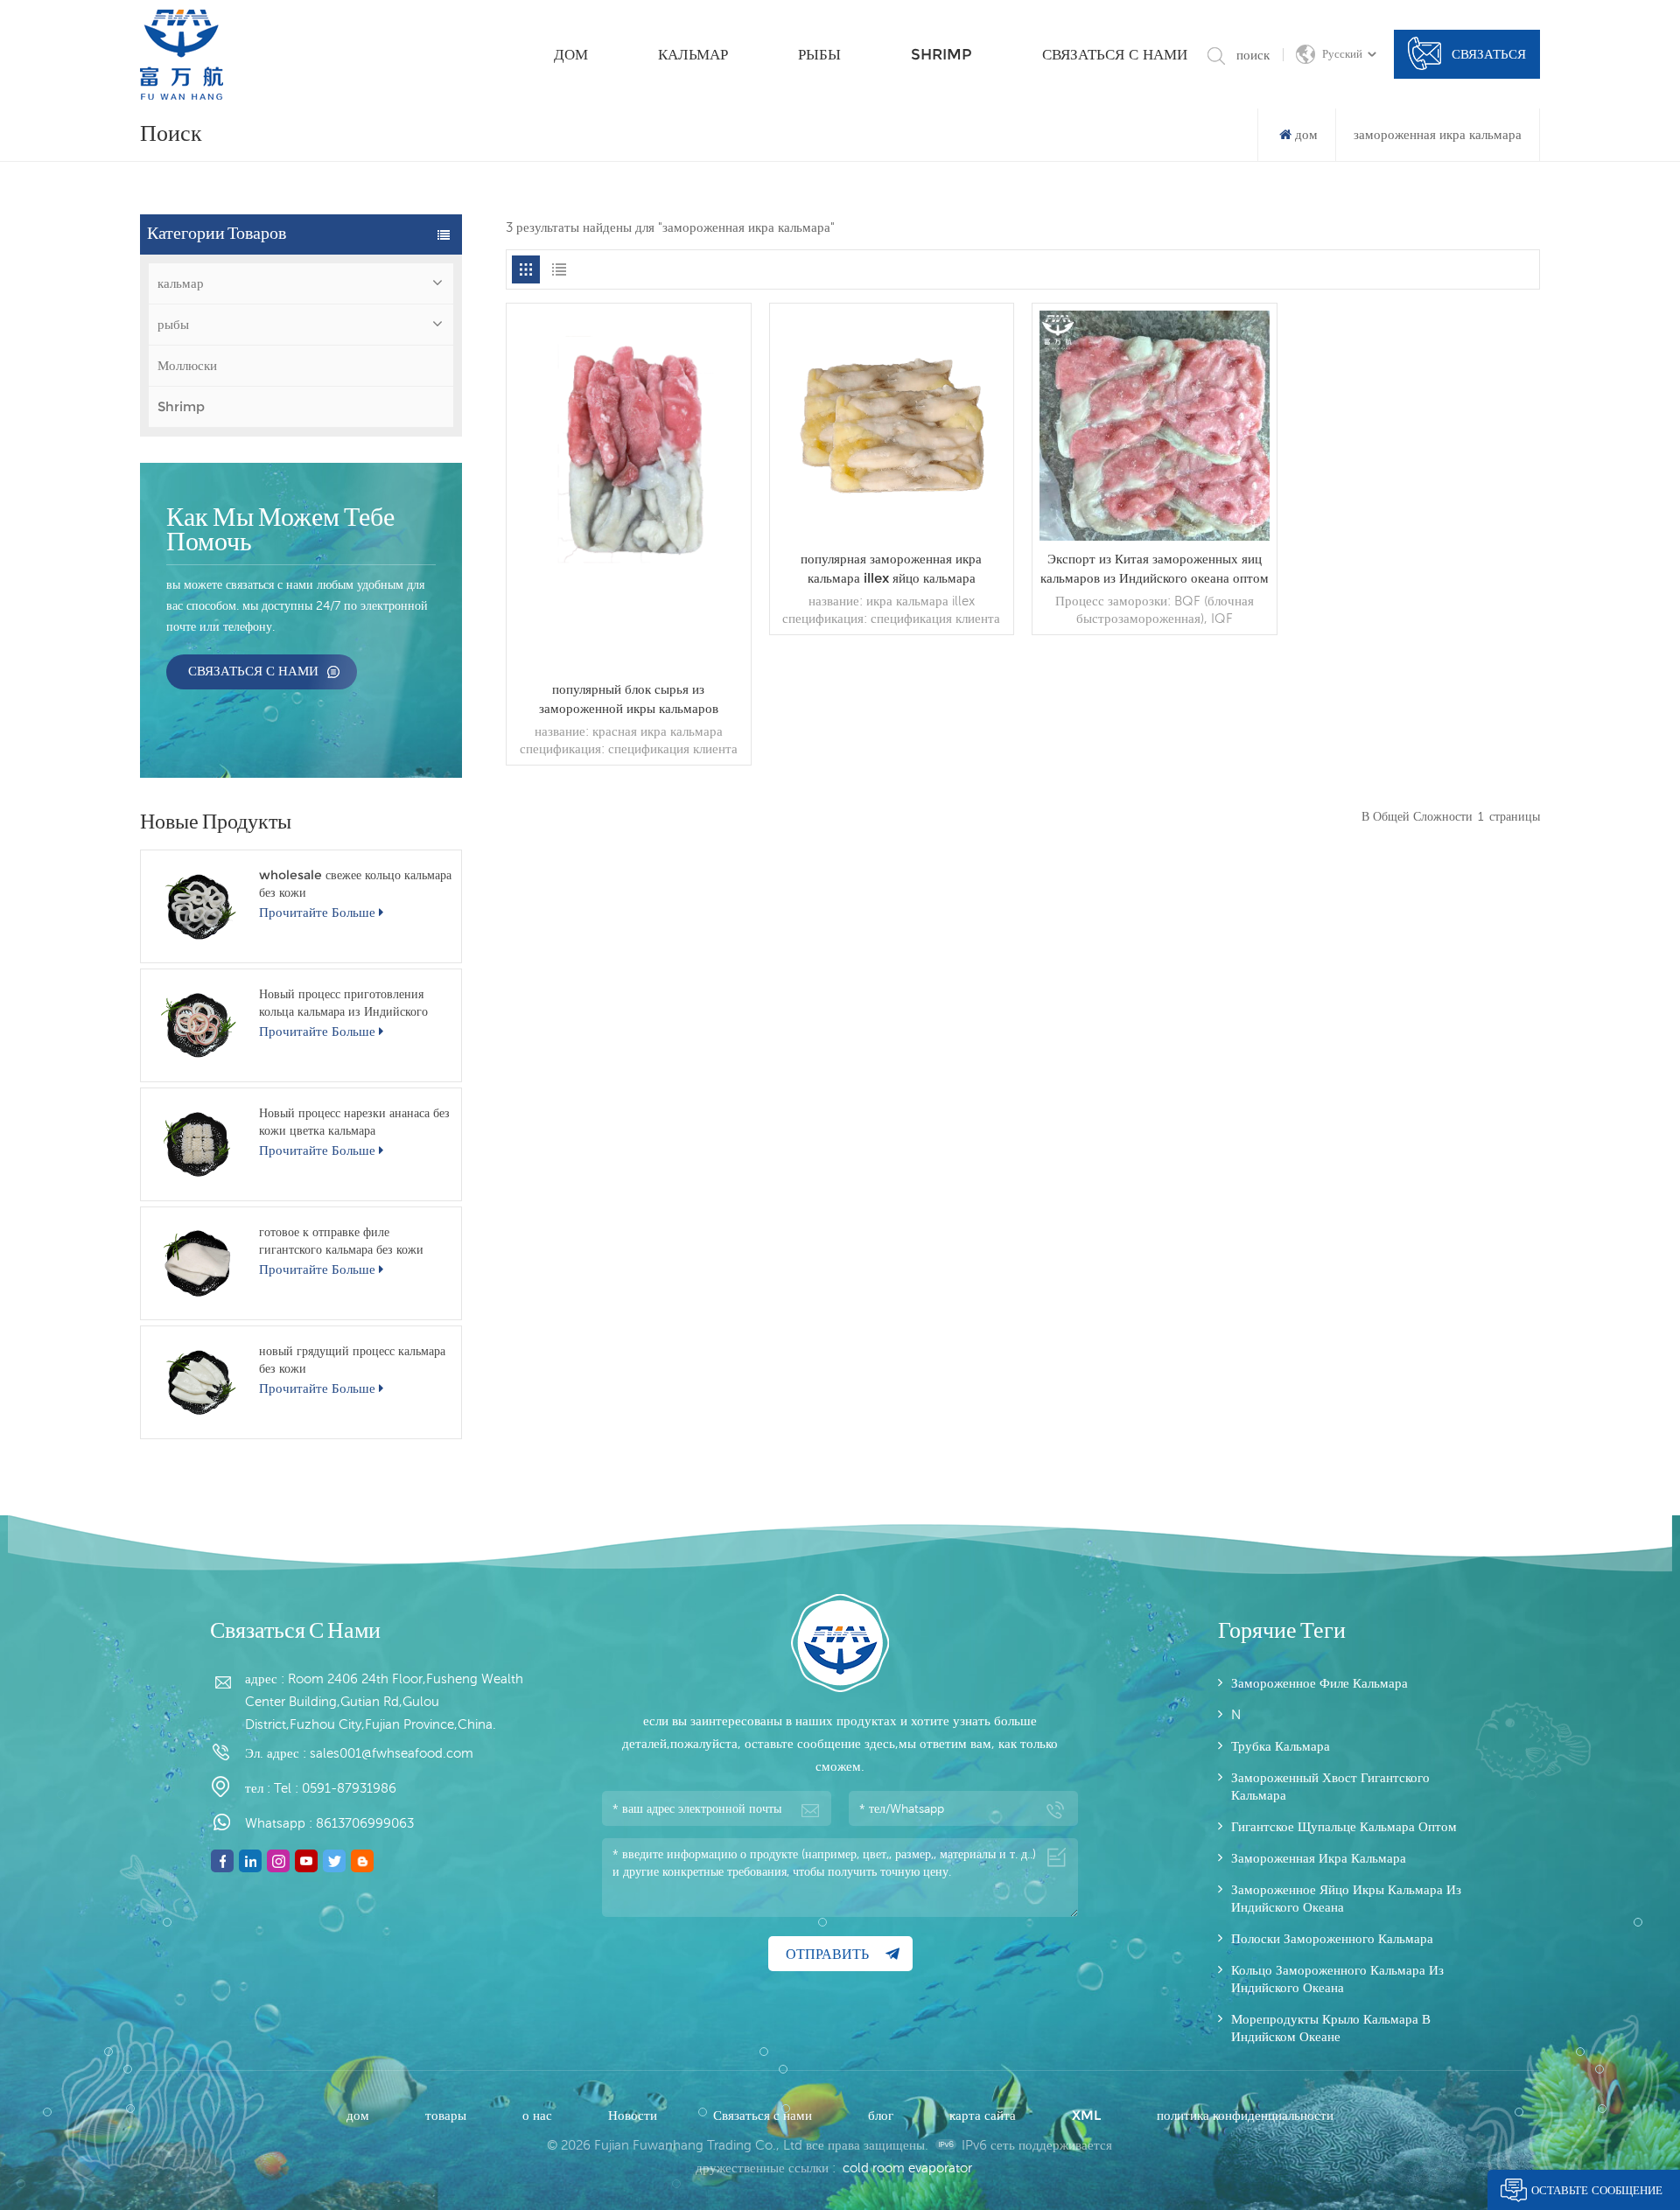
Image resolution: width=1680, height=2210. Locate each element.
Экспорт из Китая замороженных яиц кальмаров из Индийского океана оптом (1155, 568)
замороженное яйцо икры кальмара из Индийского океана (1346, 1898)
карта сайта (984, 2115)
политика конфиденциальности (1245, 2115)
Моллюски (187, 365)
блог (882, 2115)
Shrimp (941, 54)
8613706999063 (365, 1823)
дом (571, 54)
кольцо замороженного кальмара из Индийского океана (1337, 1979)
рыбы (819, 54)
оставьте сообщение (1597, 2190)
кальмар (693, 54)
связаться (1489, 54)
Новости (634, 2115)
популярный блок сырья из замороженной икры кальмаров (629, 699)
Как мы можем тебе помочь (280, 531)
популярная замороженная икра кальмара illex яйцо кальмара (891, 568)
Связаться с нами (1115, 54)
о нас (539, 2115)
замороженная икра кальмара (1319, 1858)
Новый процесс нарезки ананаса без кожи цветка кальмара (354, 1122)
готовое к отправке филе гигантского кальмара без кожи (341, 1241)
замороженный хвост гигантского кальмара (1330, 1786)
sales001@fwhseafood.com (392, 1753)
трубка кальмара (1281, 1746)
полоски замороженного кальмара (1332, 1938)
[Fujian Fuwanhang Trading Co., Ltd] (182, 55)
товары (448, 2115)
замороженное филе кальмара (1319, 1683)
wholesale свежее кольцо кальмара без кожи (355, 884)
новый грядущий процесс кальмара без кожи (352, 1360)
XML (1088, 2115)
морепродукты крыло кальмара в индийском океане (1331, 2028)
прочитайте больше (317, 912)
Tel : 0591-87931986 (335, 1788)
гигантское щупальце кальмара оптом (1344, 1826)
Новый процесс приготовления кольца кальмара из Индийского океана (343, 1003)
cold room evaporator (907, 2168)
